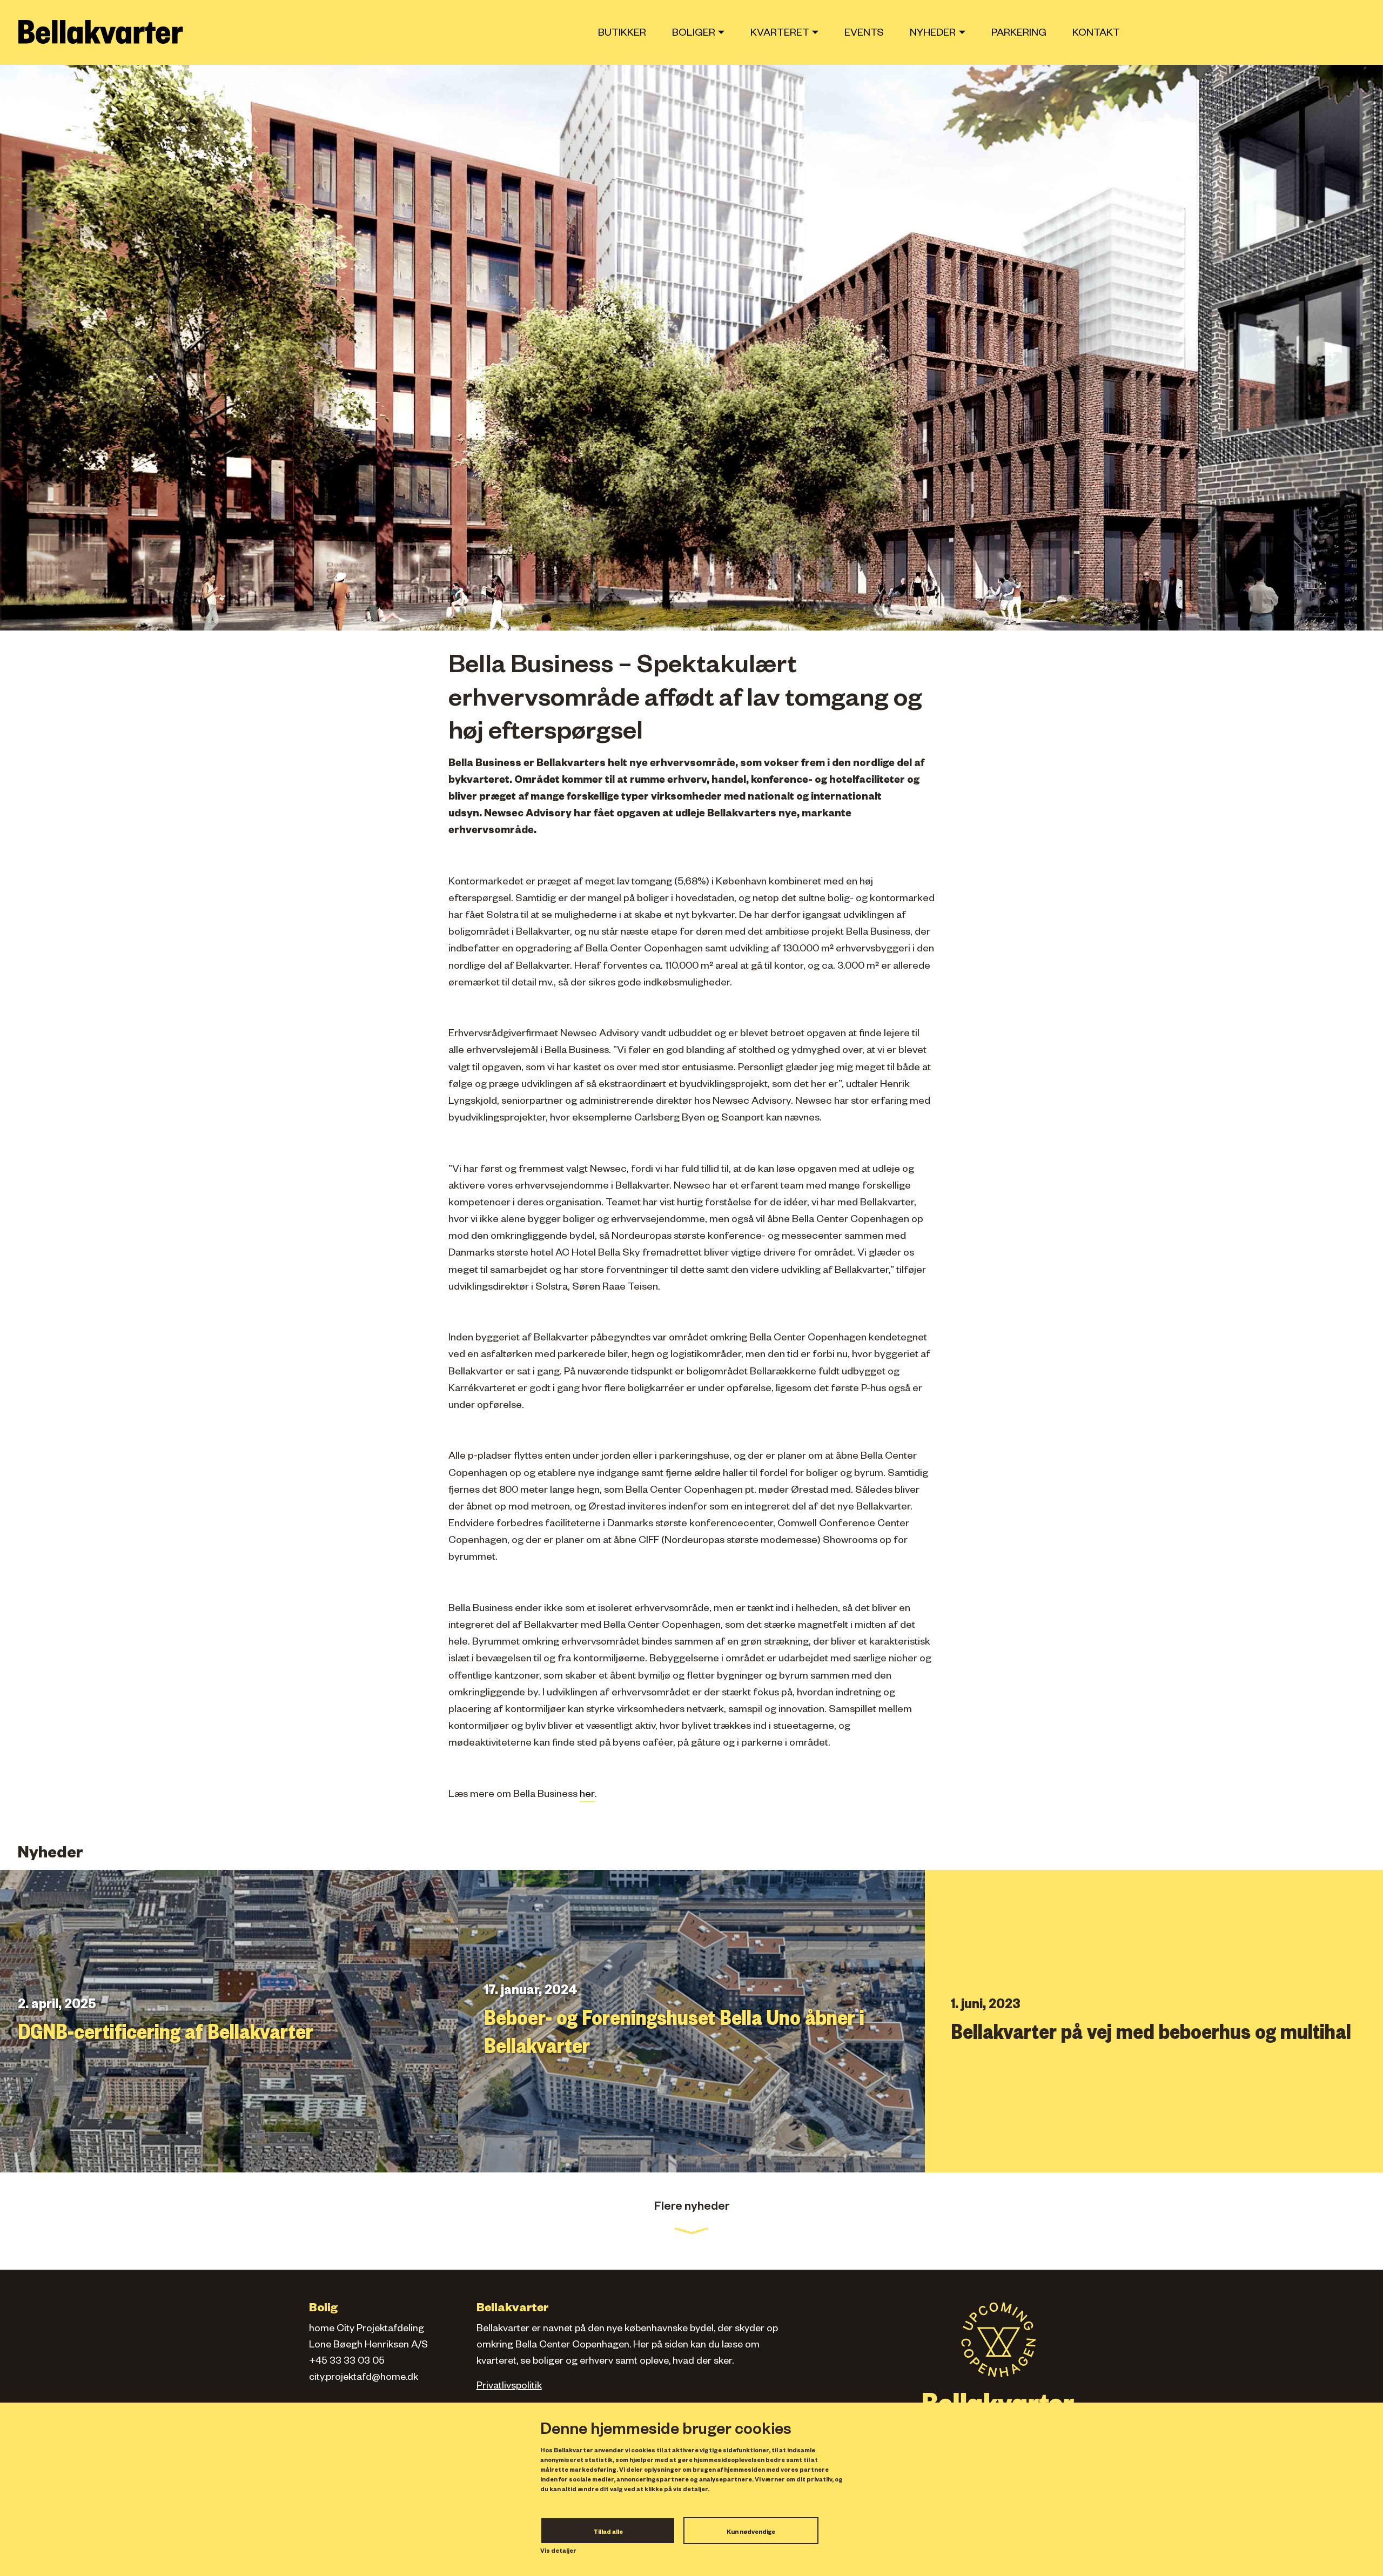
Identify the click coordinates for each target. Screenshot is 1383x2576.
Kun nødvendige (751, 2533)
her (587, 1796)
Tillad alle (608, 2533)
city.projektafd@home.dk (364, 2378)
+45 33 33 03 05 (347, 2362)
